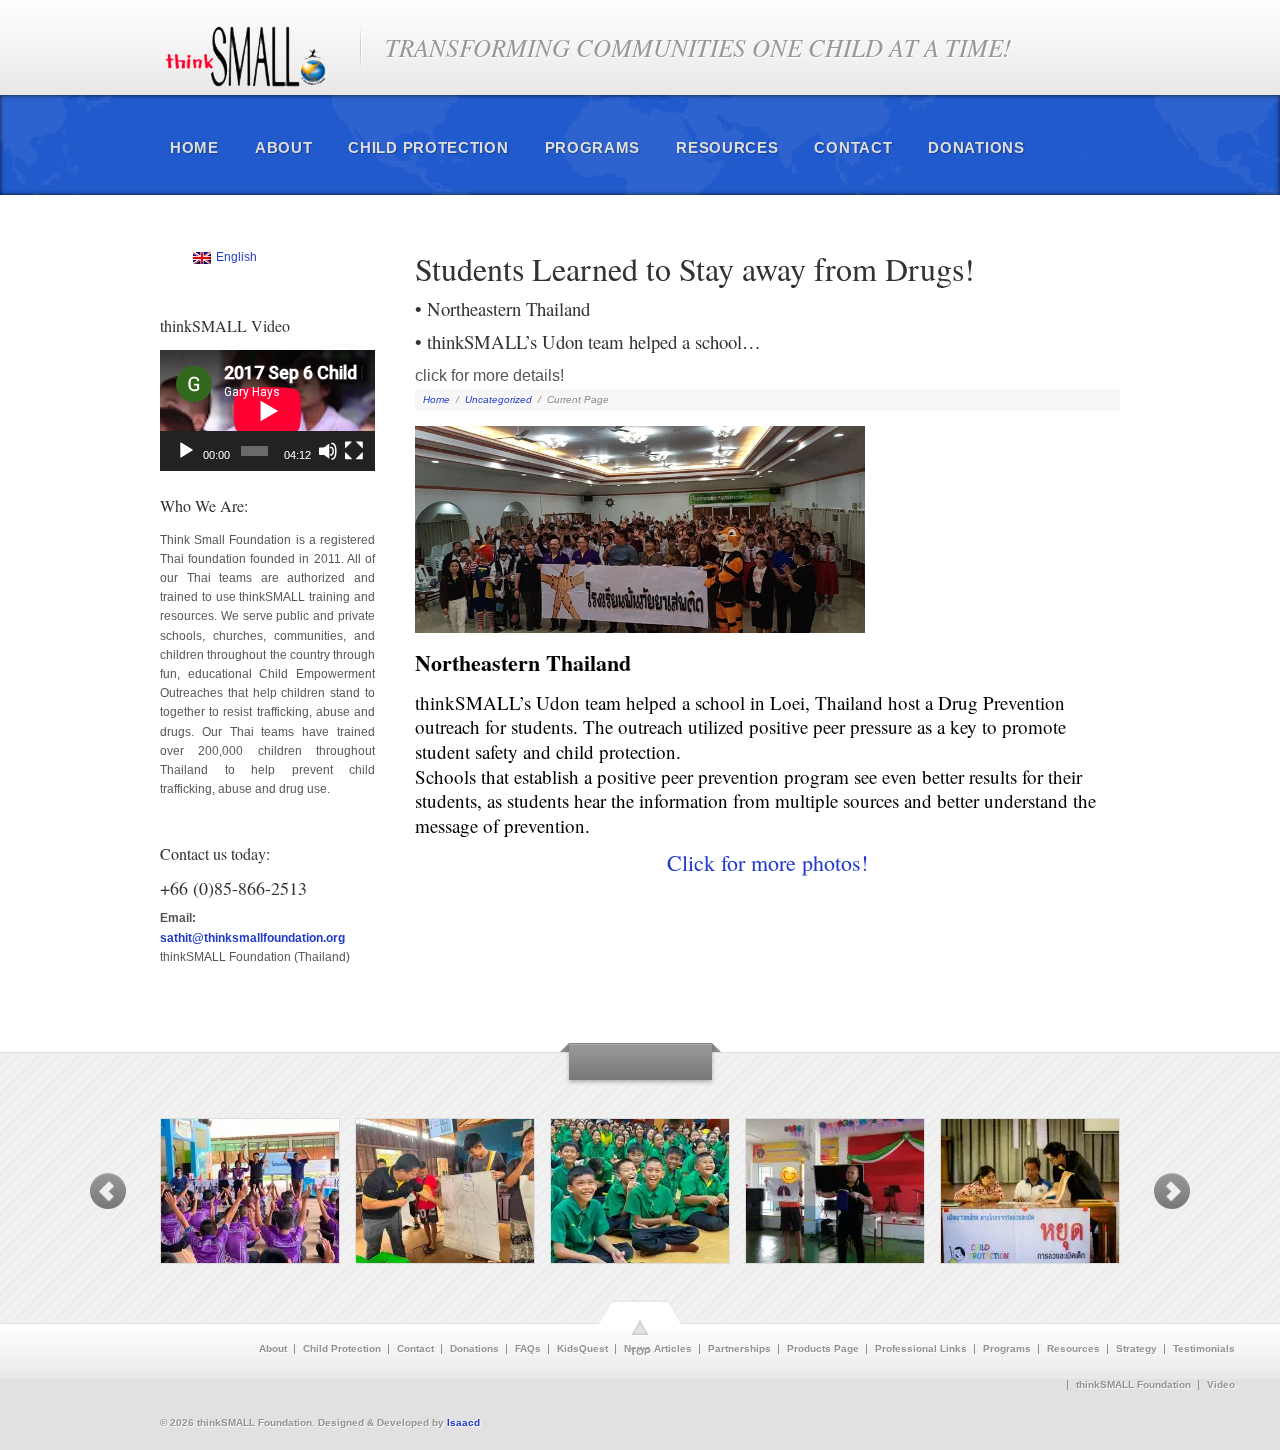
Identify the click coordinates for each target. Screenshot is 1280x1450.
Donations (976, 147)
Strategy (1136, 1349)
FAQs (528, 1349)
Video (1221, 1385)
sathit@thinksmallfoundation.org (252, 938)
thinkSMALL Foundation (1133, 1385)
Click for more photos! (767, 862)
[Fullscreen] (354, 451)
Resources (727, 147)
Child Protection (428, 147)
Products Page (823, 1349)
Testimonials (1204, 1349)
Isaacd (463, 1422)
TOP (640, 1351)
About (284, 147)
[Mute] (328, 451)
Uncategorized (498, 399)
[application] (267, 410)
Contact (853, 147)
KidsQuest (582, 1349)
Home (194, 147)
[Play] (186, 451)
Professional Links (921, 1349)
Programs (593, 147)
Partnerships (739, 1349)
